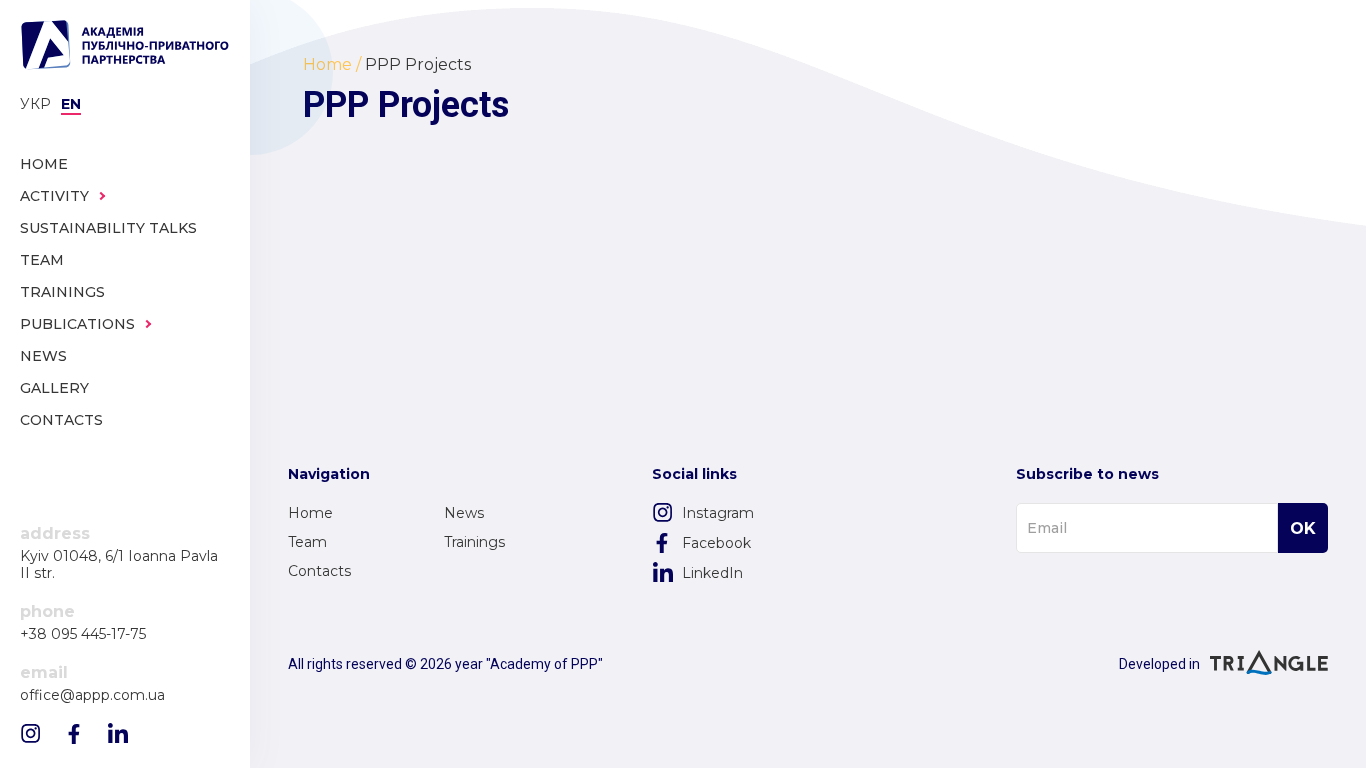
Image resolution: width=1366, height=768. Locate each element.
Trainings (474, 542)
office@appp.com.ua (92, 695)
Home (310, 513)
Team (307, 542)
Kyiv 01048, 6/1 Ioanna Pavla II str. (119, 565)
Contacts (319, 571)
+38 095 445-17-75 (83, 634)
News (464, 513)
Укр (35, 104)
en (71, 104)
